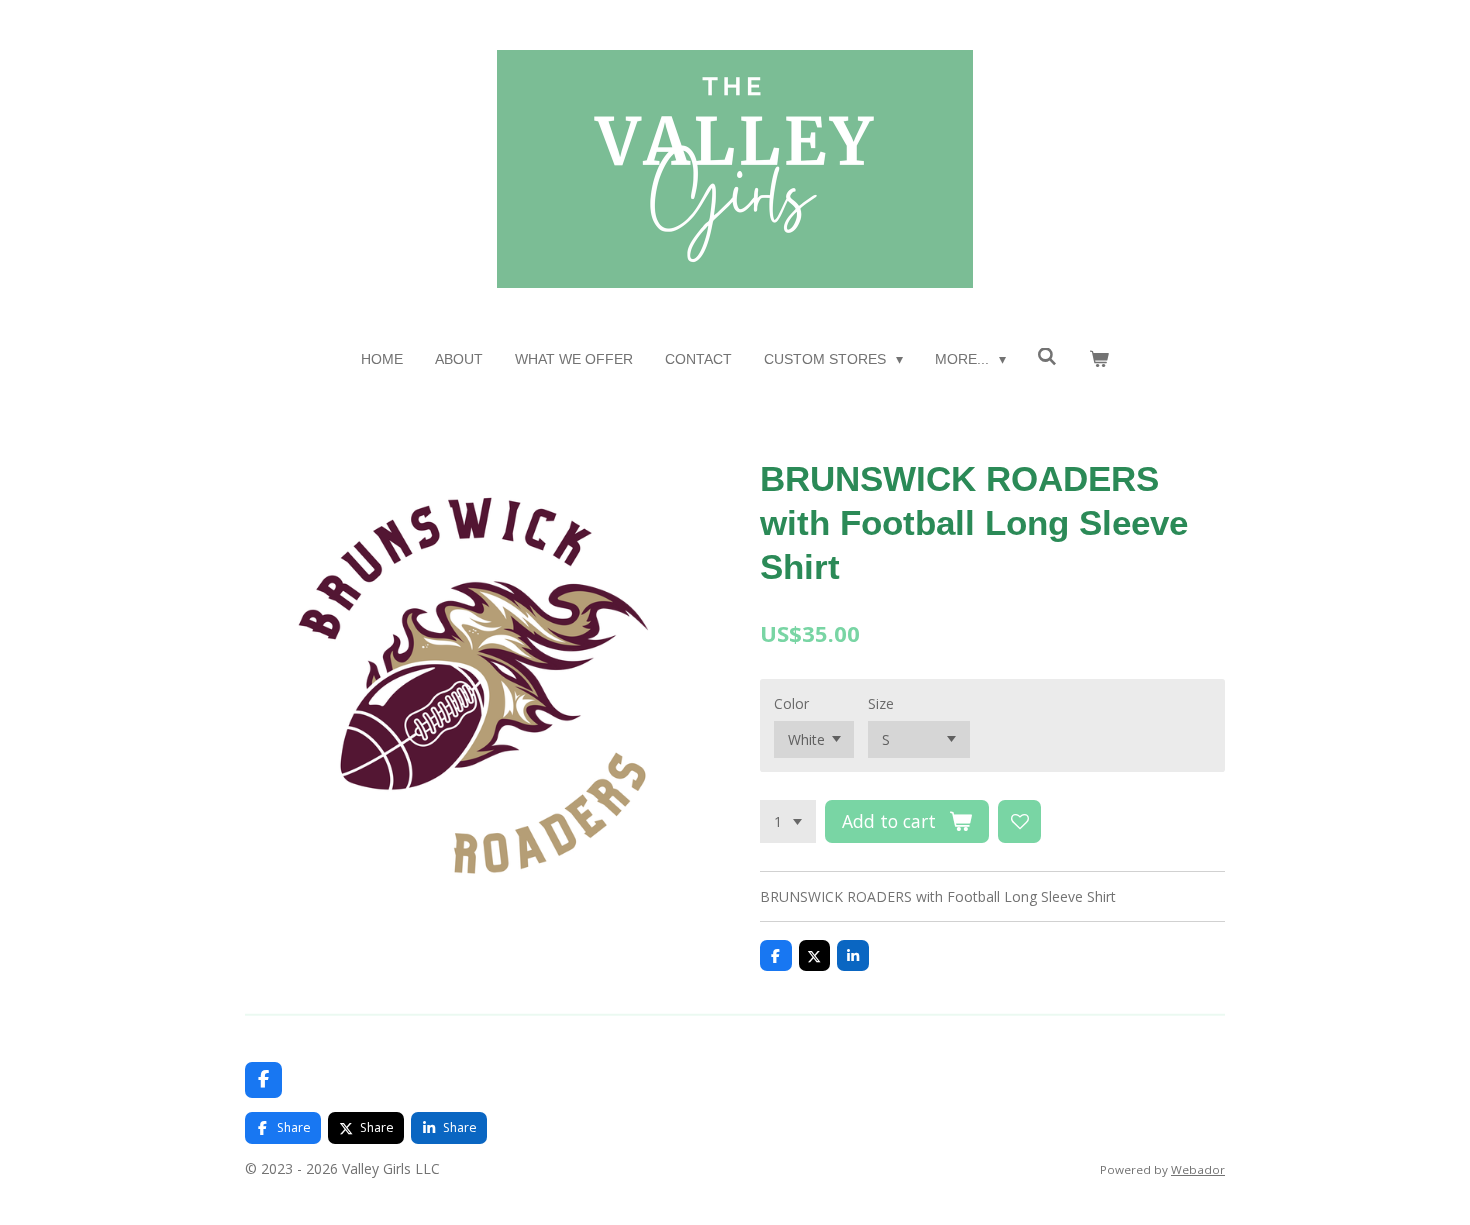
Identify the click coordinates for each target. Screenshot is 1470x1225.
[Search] (1048, 357)
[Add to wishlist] (1020, 822)
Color (791, 703)
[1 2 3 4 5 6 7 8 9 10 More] (788, 822)
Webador (1198, 1169)
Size (881, 703)
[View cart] (1099, 359)
